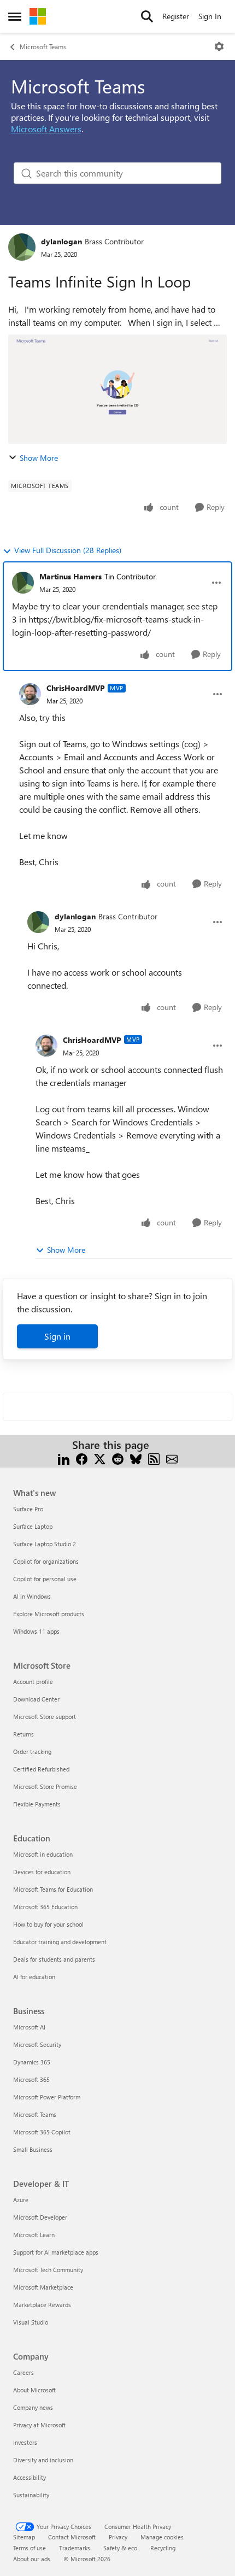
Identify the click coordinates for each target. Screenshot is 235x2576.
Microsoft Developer (40, 2217)
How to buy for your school (48, 1924)
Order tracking (32, 1751)
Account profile (33, 1682)
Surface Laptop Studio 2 (45, 1544)
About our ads (32, 2559)
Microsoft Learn (34, 2235)
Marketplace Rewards (42, 2305)
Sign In (210, 16)
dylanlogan (61, 241)
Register (176, 16)
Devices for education (42, 1872)
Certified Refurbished (41, 1769)
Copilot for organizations (46, 1561)
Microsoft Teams (43, 46)
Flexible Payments (37, 1804)
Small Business (33, 2149)
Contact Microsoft (72, 2537)
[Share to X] (100, 1458)
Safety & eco (120, 2548)
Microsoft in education (43, 1854)
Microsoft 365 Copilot (42, 2132)
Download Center (36, 1699)
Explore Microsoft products (49, 1614)
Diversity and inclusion (43, 2460)
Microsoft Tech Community (48, 2270)
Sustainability (31, 2495)
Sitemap (24, 2537)
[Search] (147, 16)
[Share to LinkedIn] (64, 1458)
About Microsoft (34, 2390)
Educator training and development (60, 1942)
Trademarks (75, 2548)
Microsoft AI (29, 2027)
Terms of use (30, 2548)
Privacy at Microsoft (39, 2425)
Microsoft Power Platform (47, 2097)
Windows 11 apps (36, 1631)
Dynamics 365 (32, 2062)
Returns (23, 1734)
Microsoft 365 (31, 2079)
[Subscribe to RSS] (154, 1458)
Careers (23, 2372)
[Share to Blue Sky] (136, 1458)
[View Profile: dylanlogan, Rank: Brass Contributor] (22, 247)
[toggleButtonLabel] (219, 46)
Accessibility (30, 2477)
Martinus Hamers (70, 576)
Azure (21, 2200)
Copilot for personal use (45, 1579)
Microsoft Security (37, 2044)
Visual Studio (31, 2322)
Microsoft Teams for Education (53, 1889)
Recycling (163, 2548)
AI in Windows (32, 1596)
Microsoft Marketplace (43, 2287)
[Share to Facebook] (82, 1458)
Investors (25, 2442)
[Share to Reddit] (118, 1458)
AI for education (34, 1977)
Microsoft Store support (45, 1717)
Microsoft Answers (46, 129)
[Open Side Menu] (15, 16)
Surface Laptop (33, 1526)
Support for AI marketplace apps (56, 2252)
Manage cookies (162, 2537)
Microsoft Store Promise (45, 1786)
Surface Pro (28, 1509)
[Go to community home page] (38, 16)
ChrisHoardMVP (76, 688)
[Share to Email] (172, 1458)
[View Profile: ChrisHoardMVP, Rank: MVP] (30, 694)
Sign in (57, 1336)
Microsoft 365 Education (45, 1907)
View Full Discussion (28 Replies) (68, 550)
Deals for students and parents (54, 1959)
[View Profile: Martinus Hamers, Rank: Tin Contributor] (23, 583)
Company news (33, 2407)
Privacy (118, 2537)
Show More (39, 458)
